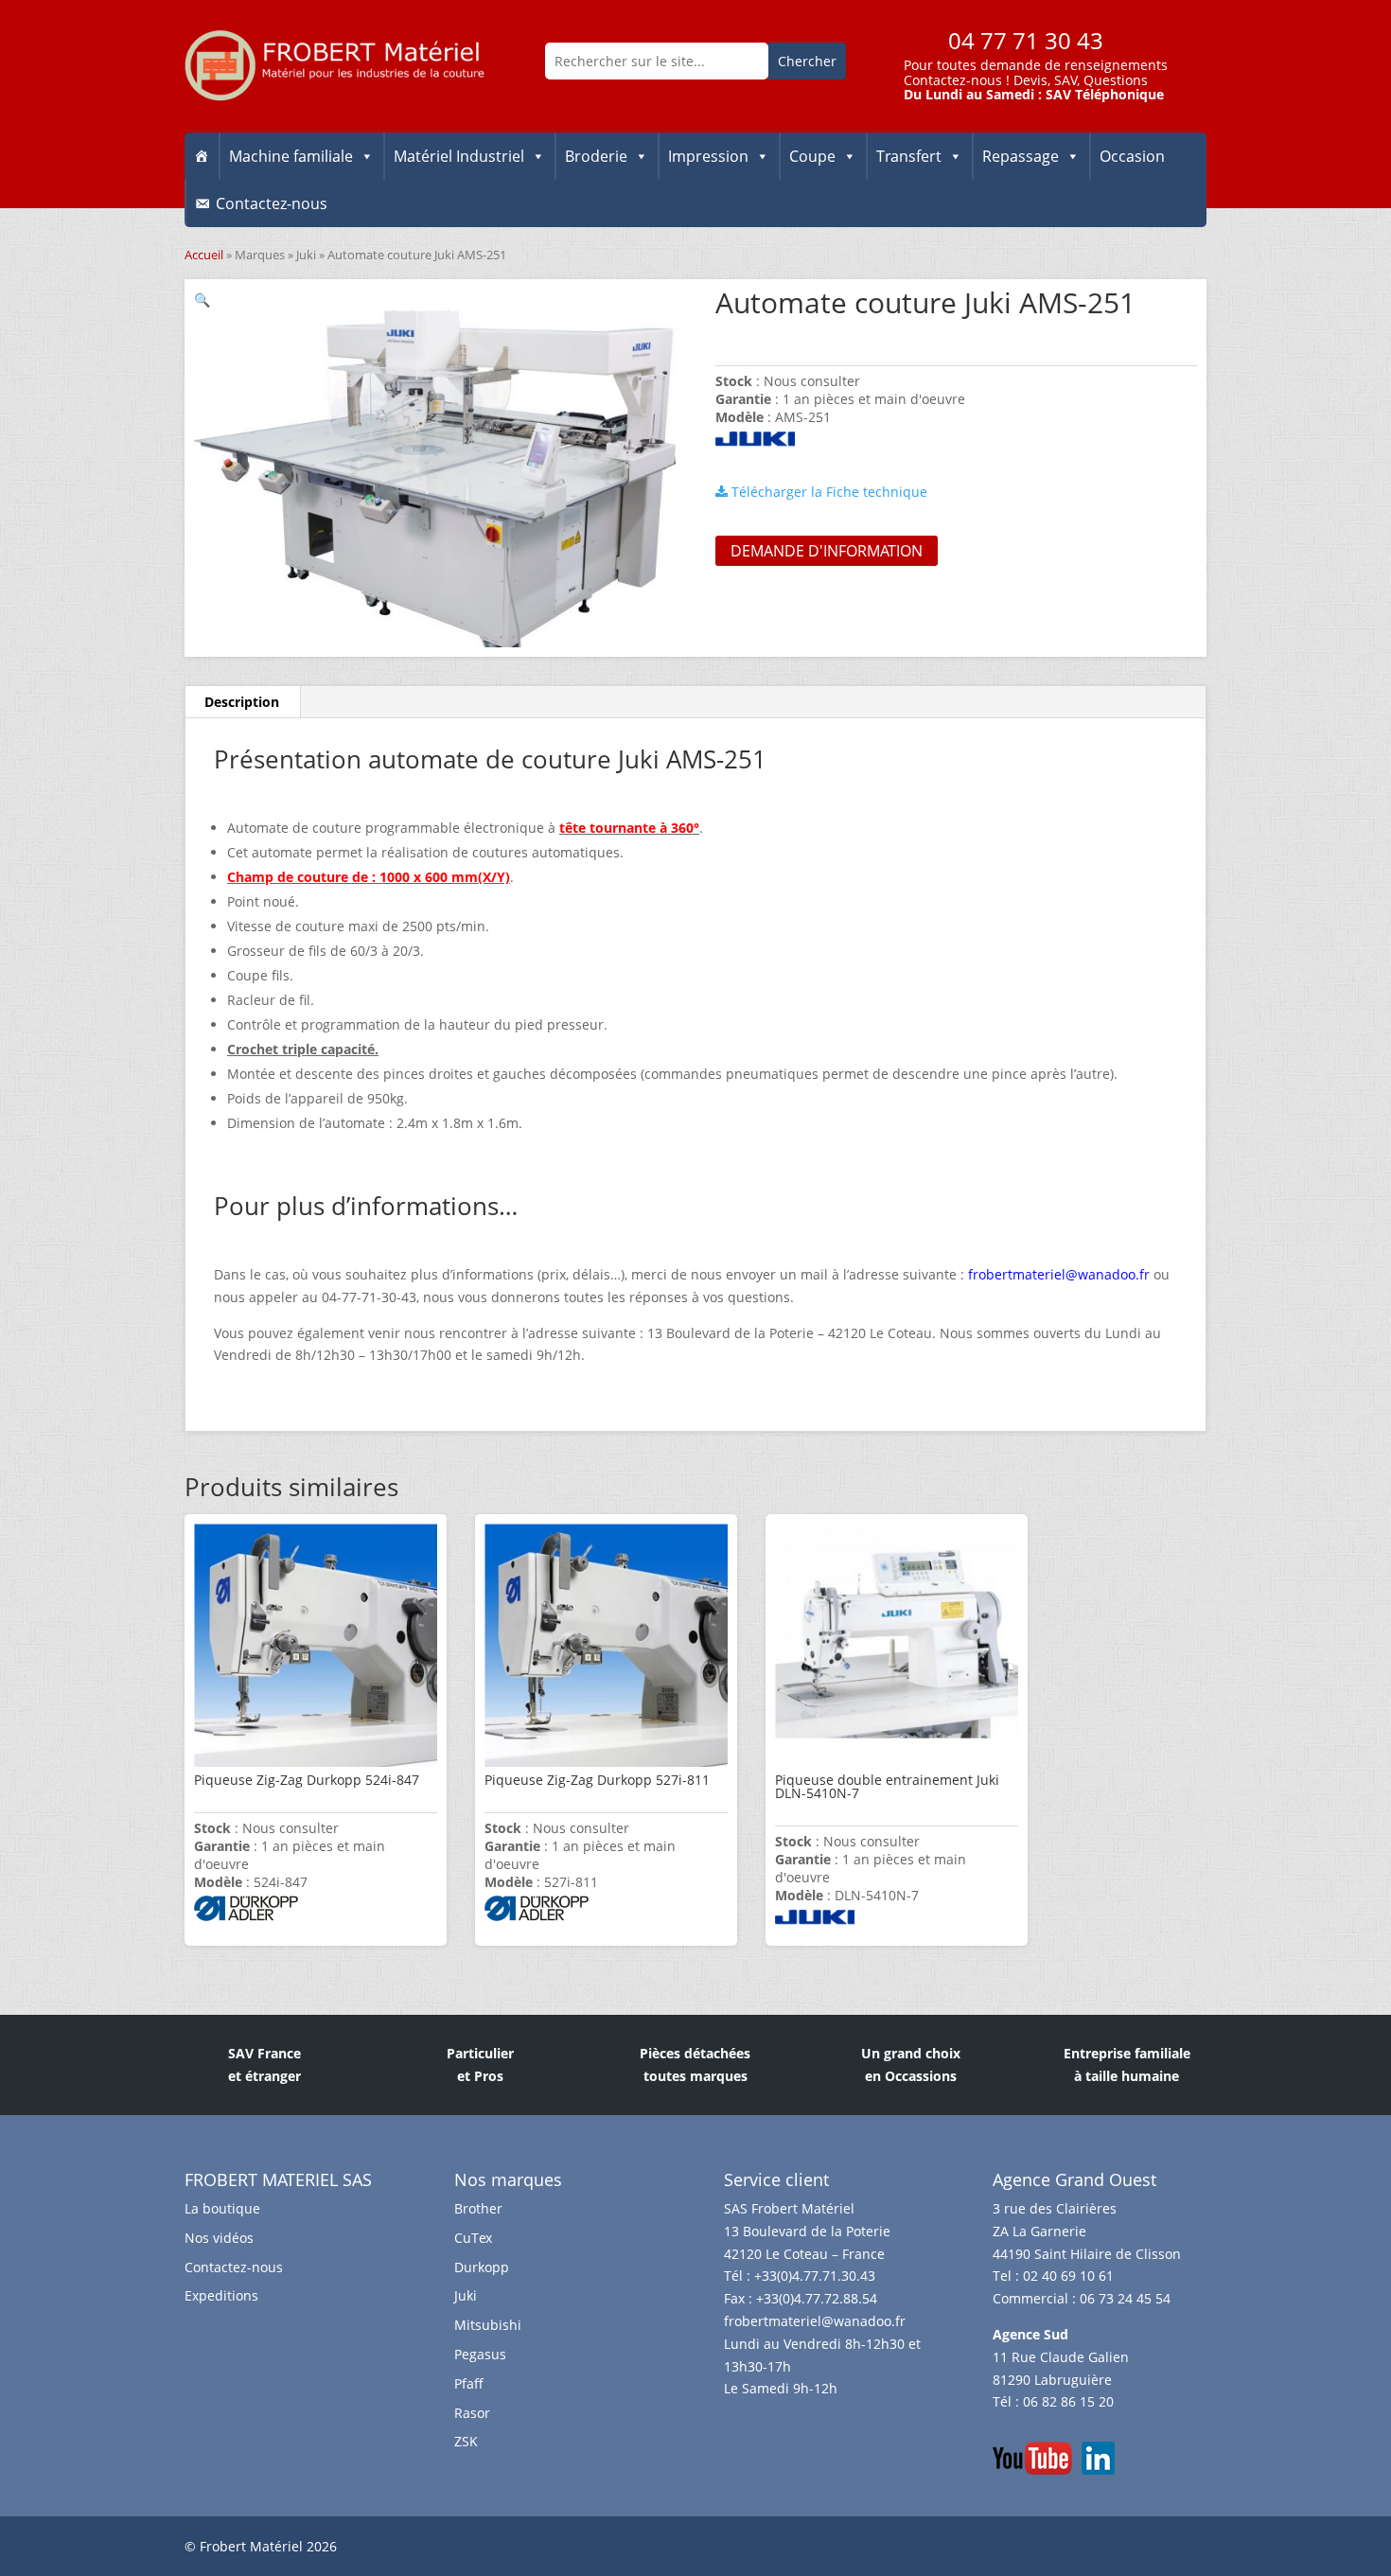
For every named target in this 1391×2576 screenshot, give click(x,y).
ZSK (466, 2441)
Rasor (472, 2413)
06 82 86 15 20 (1068, 2401)
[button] (202, 300)
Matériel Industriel (459, 156)
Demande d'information (827, 551)
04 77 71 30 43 (1026, 40)
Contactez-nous (953, 80)
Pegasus (480, 2354)
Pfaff (469, 2383)
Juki (306, 255)
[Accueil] (202, 156)
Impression (708, 156)
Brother (478, 2208)
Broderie (596, 156)
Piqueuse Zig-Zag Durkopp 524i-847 (307, 1780)
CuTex (473, 2238)
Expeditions (221, 2295)
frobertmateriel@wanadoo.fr (815, 2321)
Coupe (812, 156)
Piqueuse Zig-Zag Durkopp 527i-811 (597, 1780)
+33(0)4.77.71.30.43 (815, 2276)
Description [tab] (242, 702)
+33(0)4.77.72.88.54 (817, 2298)
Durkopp (482, 2267)
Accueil (204, 255)
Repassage (1021, 156)
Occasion (1132, 156)
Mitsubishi (488, 2325)
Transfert (909, 156)
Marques (260, 255)
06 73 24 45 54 (1125, 2298)
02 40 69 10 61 (1068, 2276)
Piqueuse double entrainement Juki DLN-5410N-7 (887, 1786)
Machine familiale (291, 156)
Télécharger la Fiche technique (828, 492)
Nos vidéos (219, 2238)
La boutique (222, 2208)
